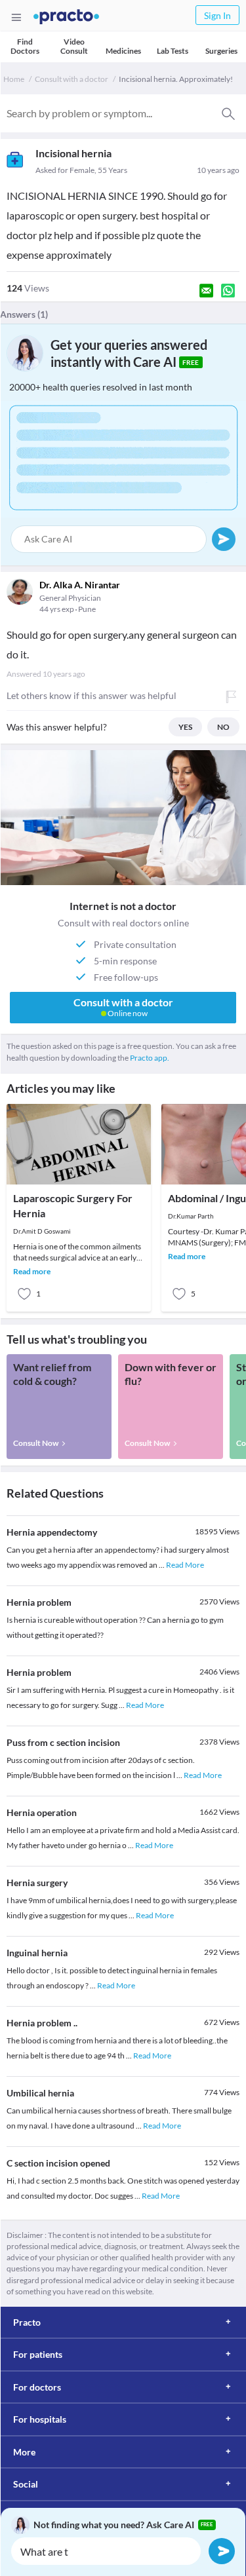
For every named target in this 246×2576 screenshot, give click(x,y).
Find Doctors (25, 46)
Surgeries (221, 51)
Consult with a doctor (72, 79)
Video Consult (74, 46)
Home (14, 79)
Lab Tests (173, 51)
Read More (185, 1565)
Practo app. (150, 1058)
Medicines (123, 51)
